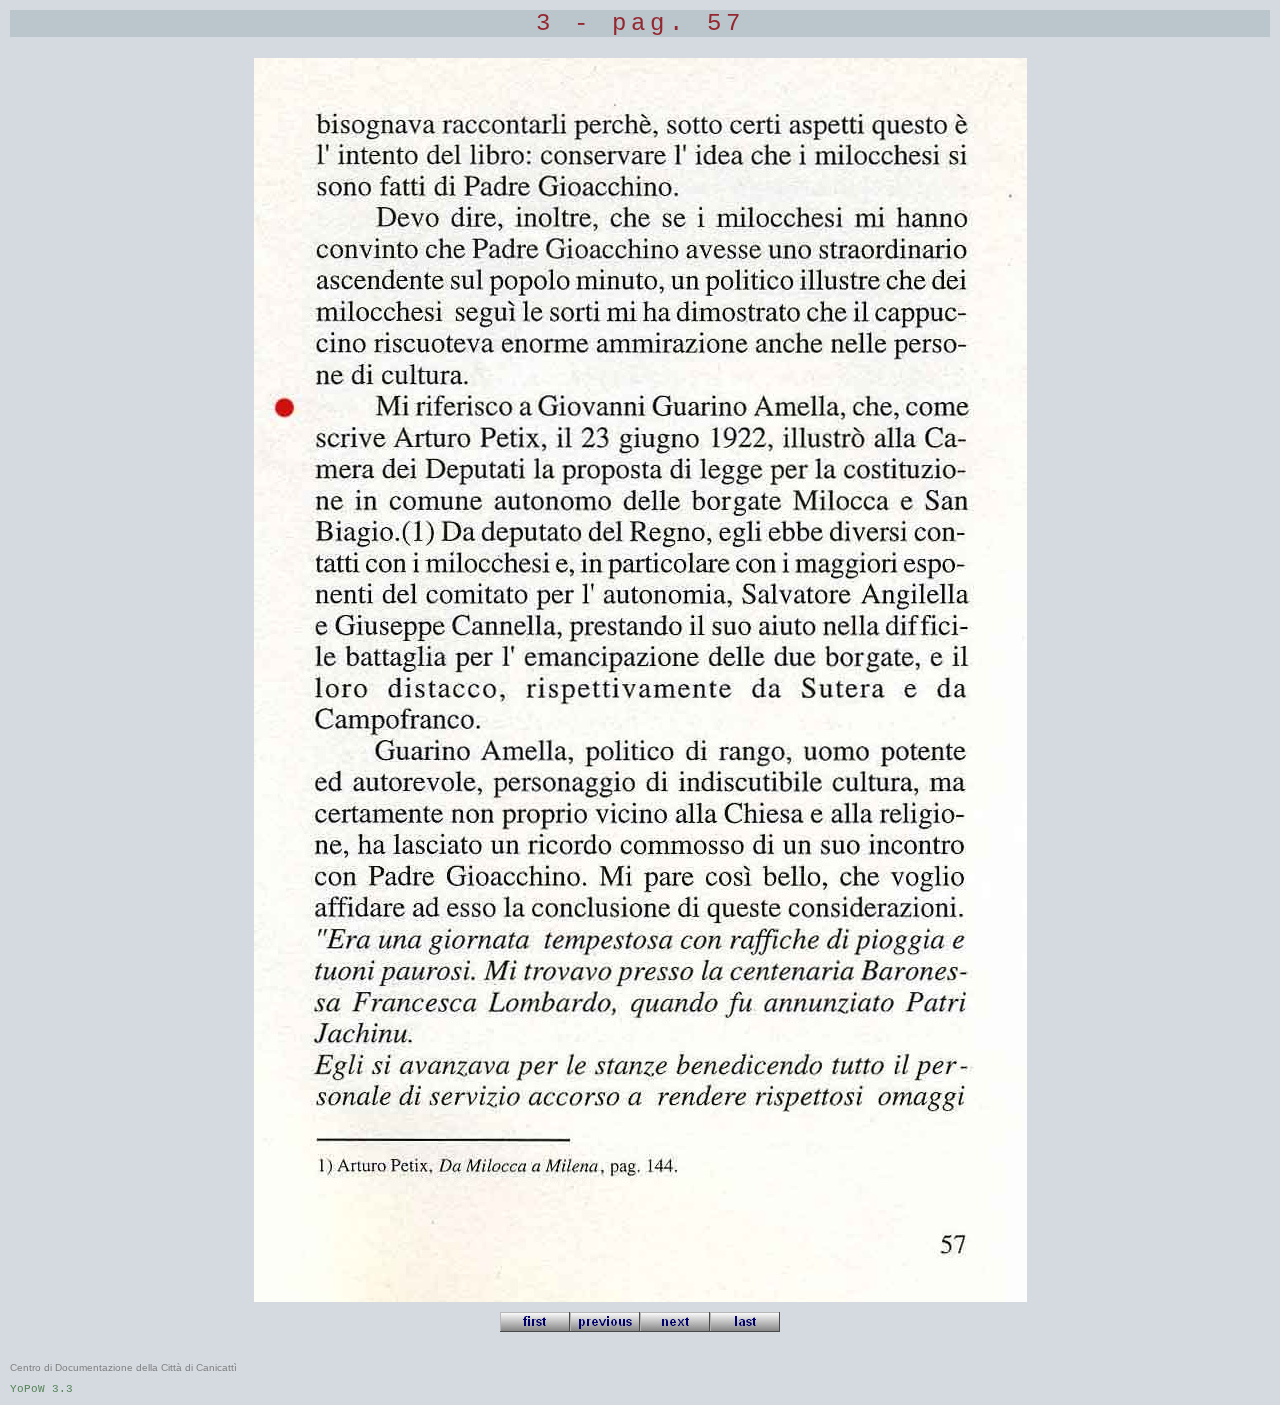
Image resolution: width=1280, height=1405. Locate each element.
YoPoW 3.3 (41, 1389)
